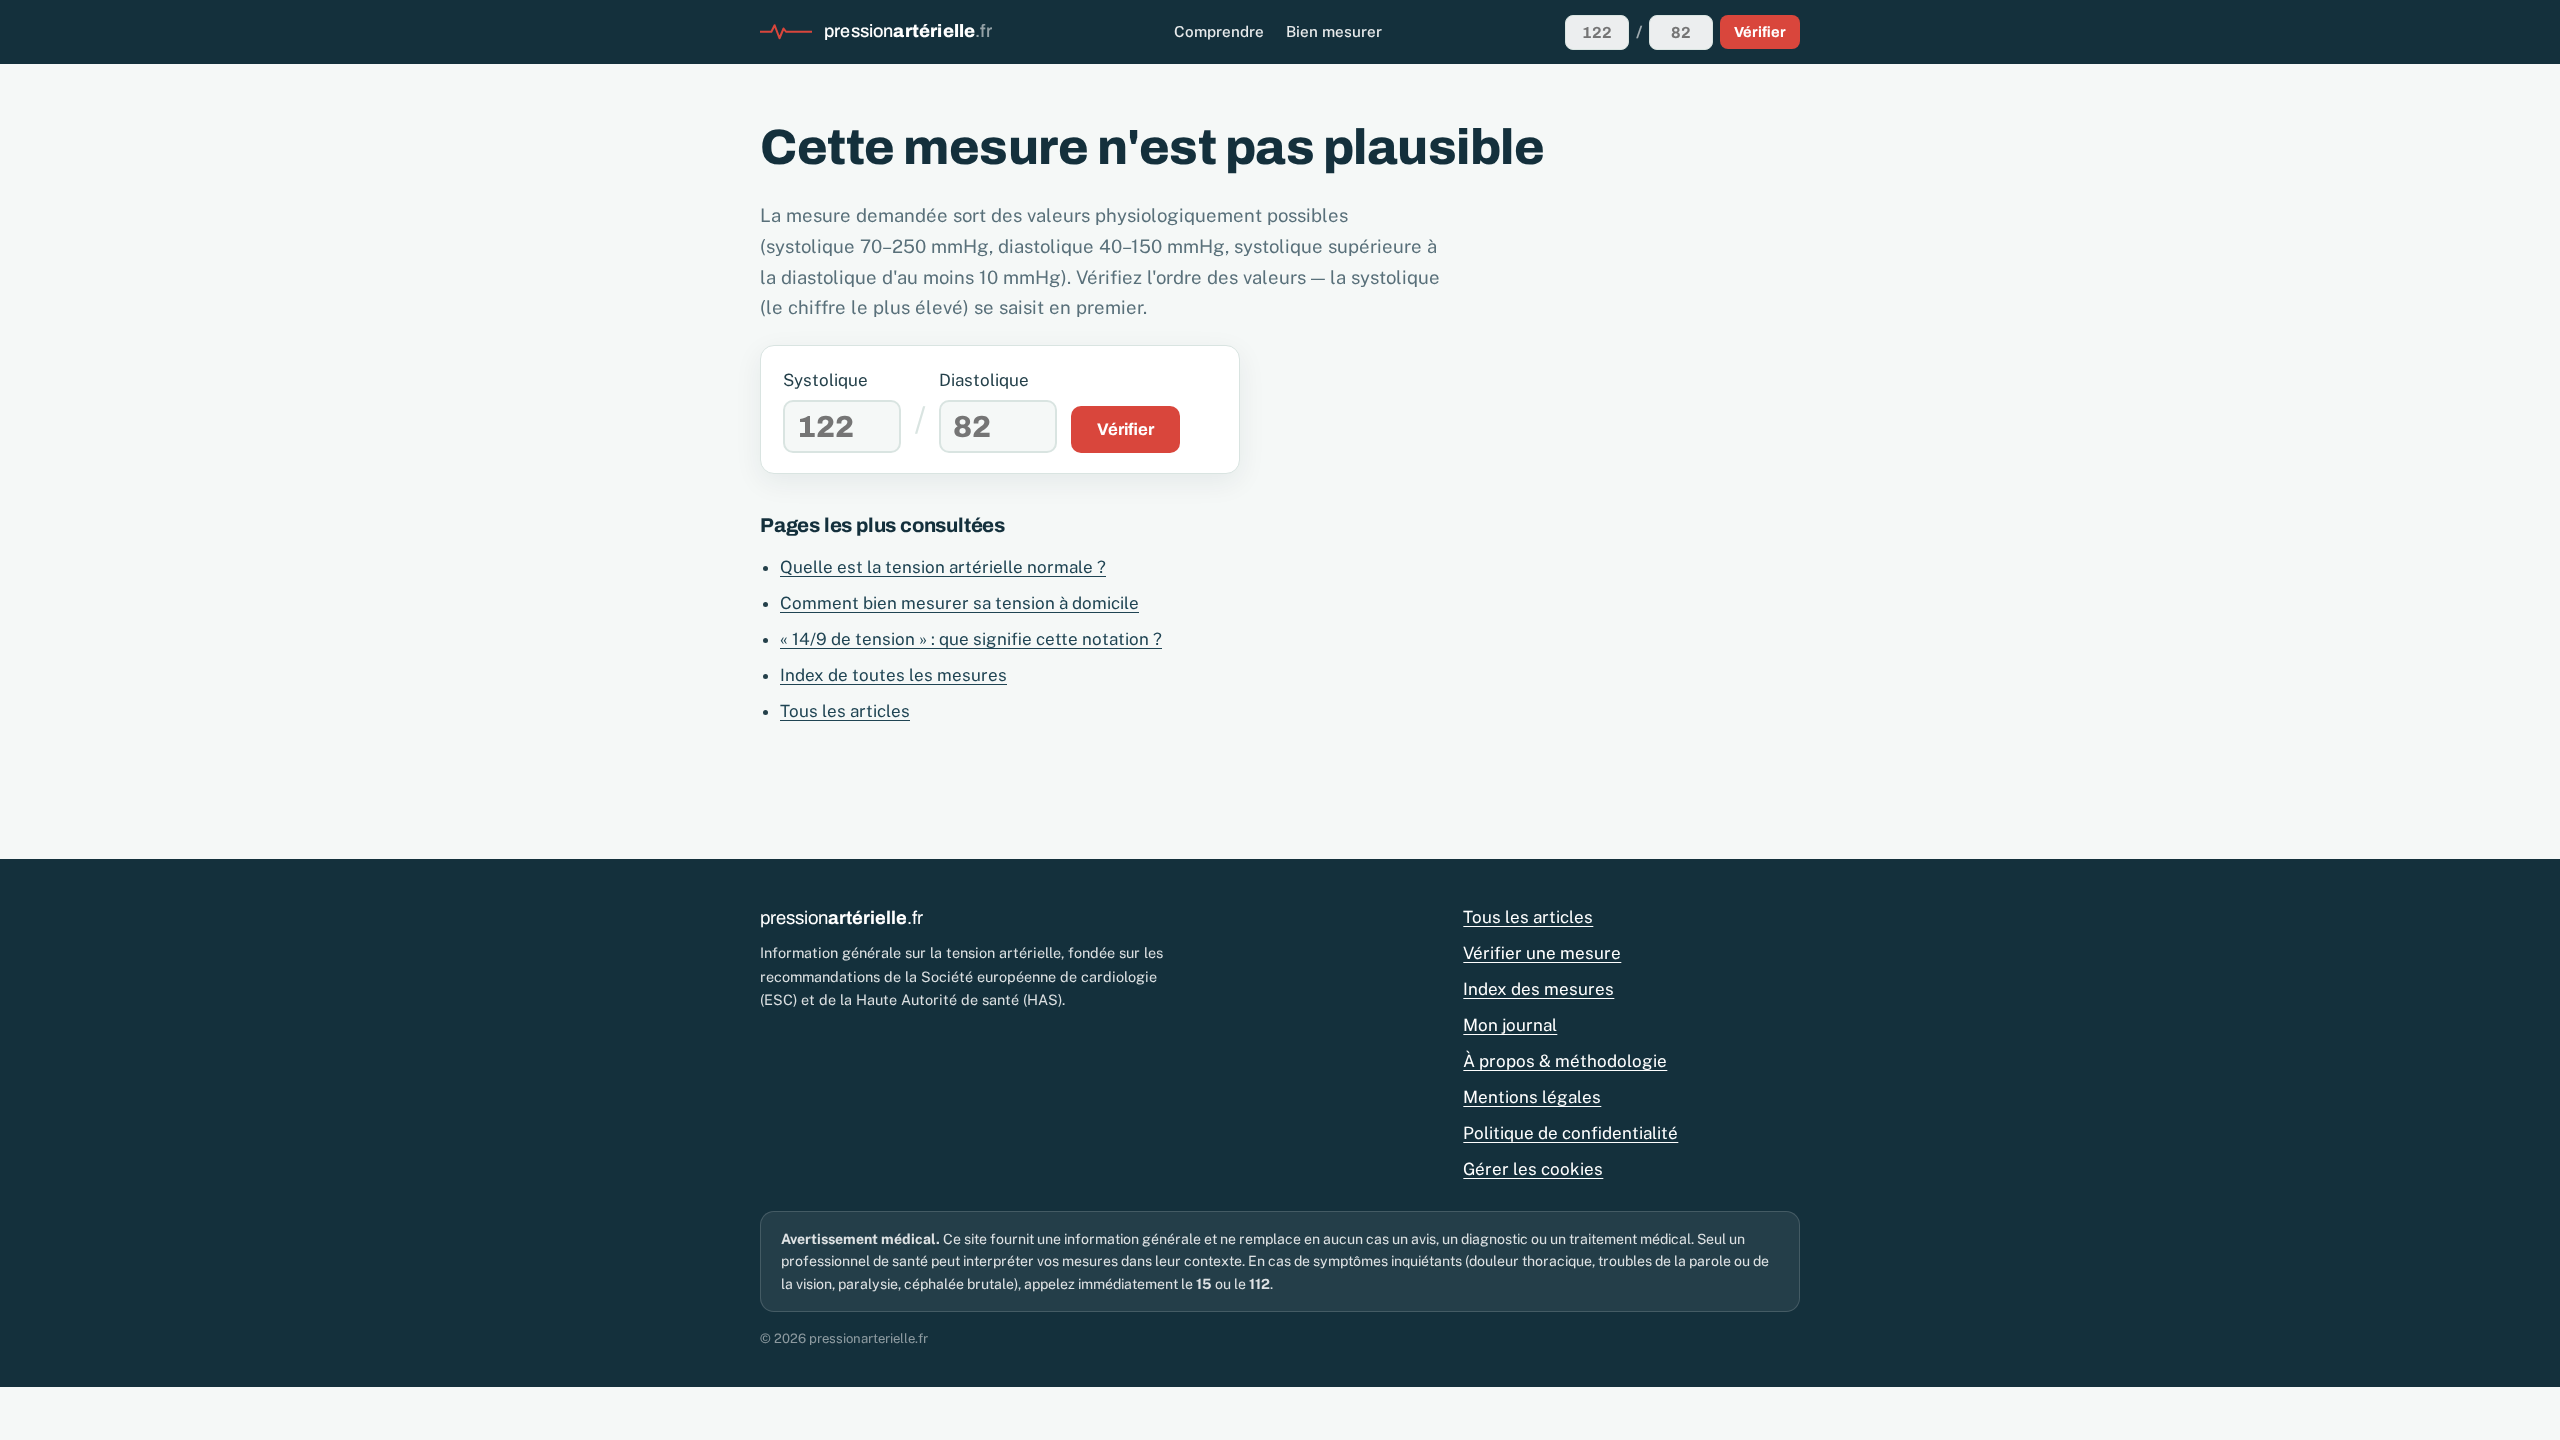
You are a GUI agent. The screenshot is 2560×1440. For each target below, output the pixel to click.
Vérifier (1760, 32)
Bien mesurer (1334, 31)
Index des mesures (1538, 989)
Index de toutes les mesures (893, 675)
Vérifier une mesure (1542, 953)
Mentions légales (1532, 1097)
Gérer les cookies (1533, 1169)
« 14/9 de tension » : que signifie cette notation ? (971, 639)
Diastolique (984, 380)
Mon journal (1510, 1025)
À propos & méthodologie (1565, 1061)
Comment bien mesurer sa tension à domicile (959, 603)
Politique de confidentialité (1570, 1133)
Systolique (825, 380)
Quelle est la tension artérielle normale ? (943, 567)
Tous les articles (845, 711)
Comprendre (1219, 31)
